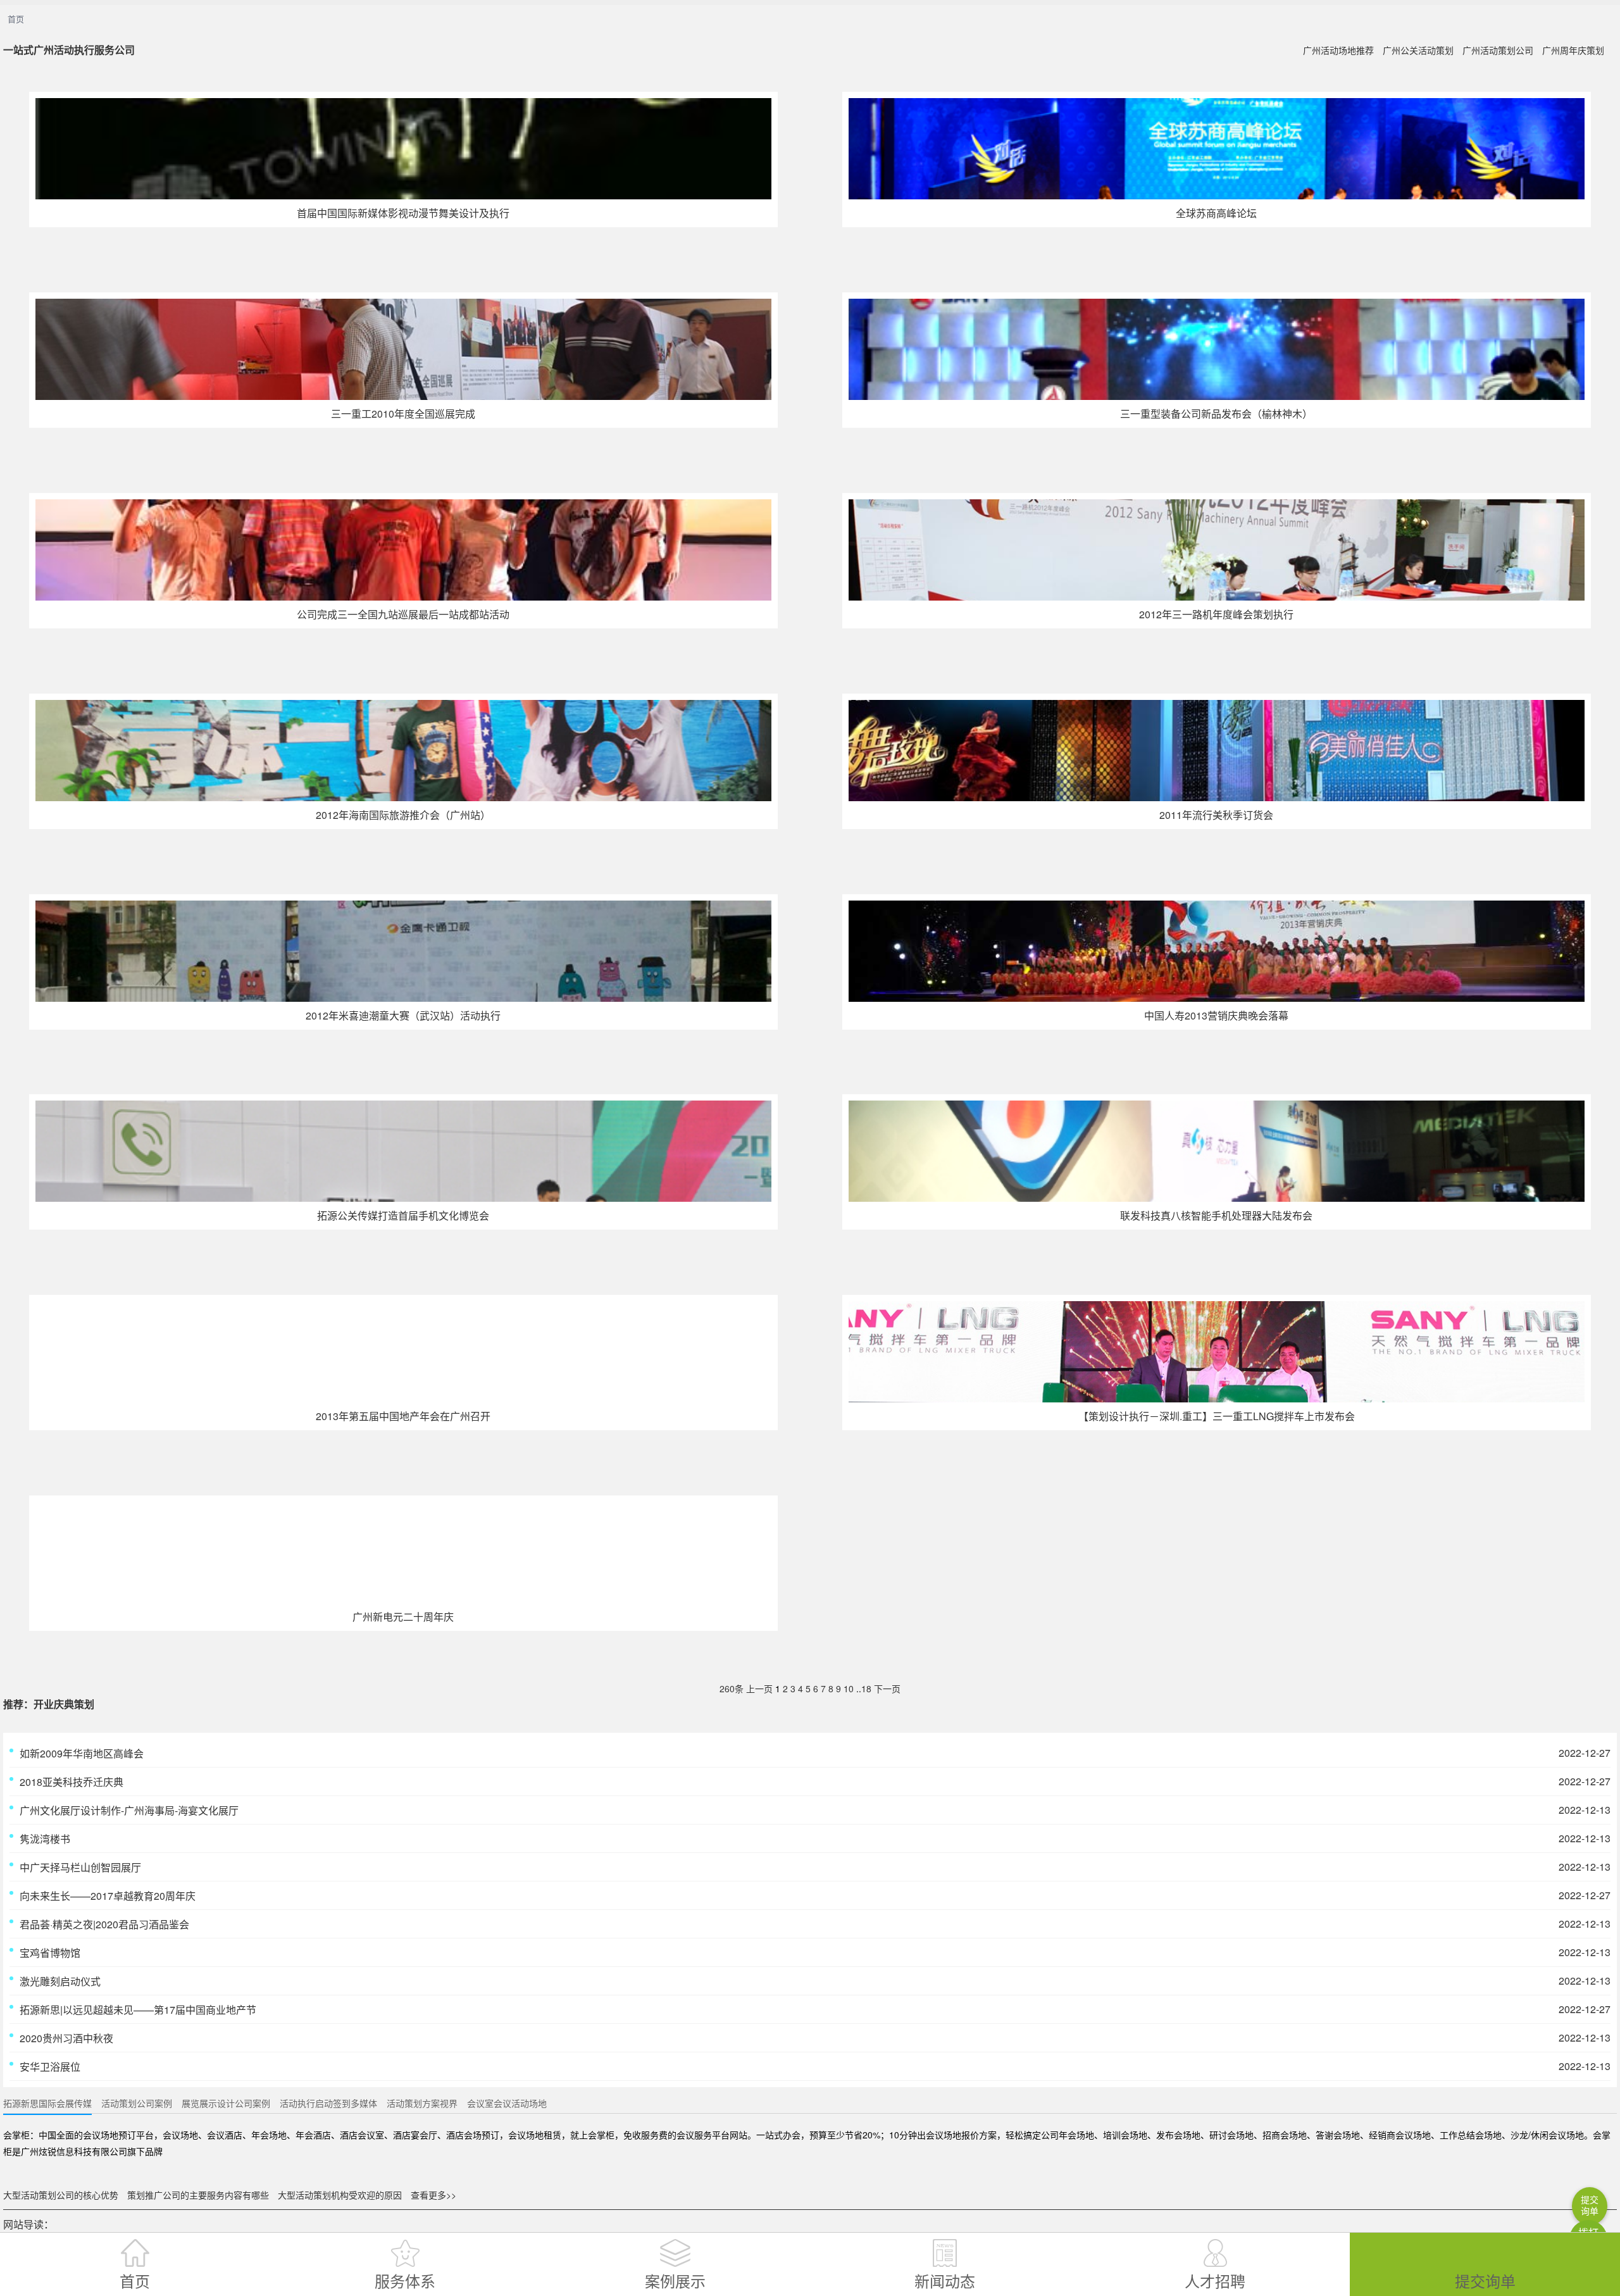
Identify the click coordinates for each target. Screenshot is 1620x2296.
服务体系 (405, 2280)
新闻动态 (945, 2280)
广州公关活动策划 (1418, 50)
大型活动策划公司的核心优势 (61, 2195)
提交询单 (1485, 2280)
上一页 (759, 1688)
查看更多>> (433, 2195)
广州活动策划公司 (1498, 50)
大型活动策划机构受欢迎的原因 (340, 2195)
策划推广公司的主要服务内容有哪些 (198, 2195)
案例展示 (675, 2280)
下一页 (887, 1688)
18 (866, 1688)
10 (849, 1688)
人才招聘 (1215, 2280)
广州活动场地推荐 (1338, 50)
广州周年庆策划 (1573, 50)
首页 (16, 19)
